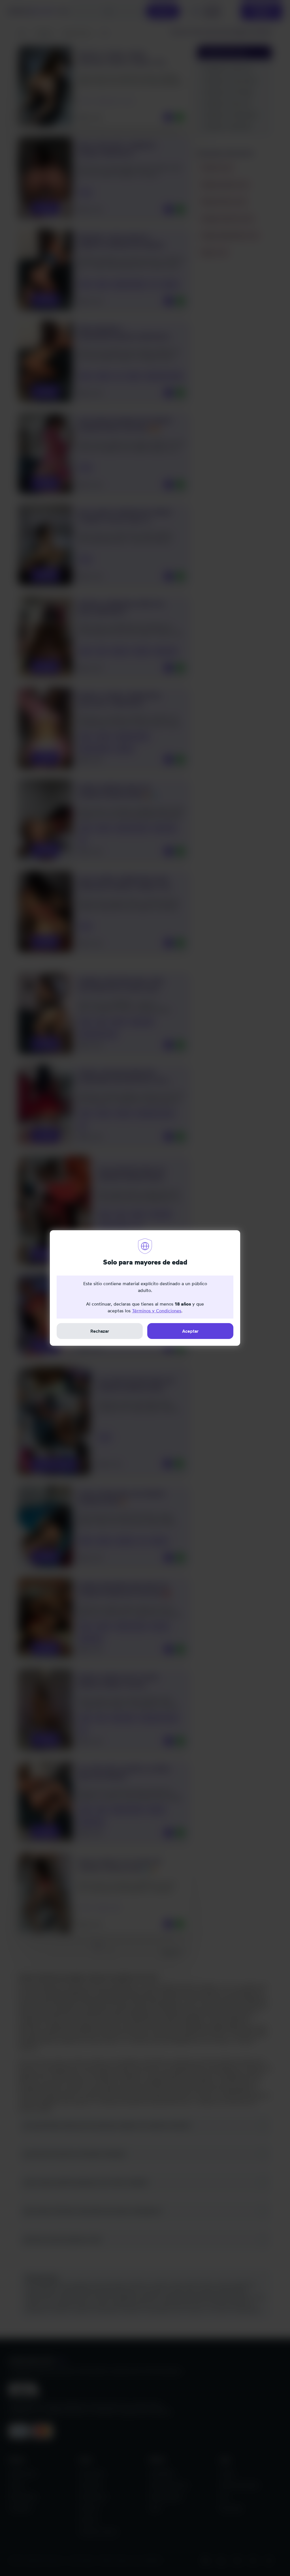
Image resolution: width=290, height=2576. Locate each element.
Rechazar (100, 1331)
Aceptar (190, 1331)
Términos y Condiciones (157, 1311)
